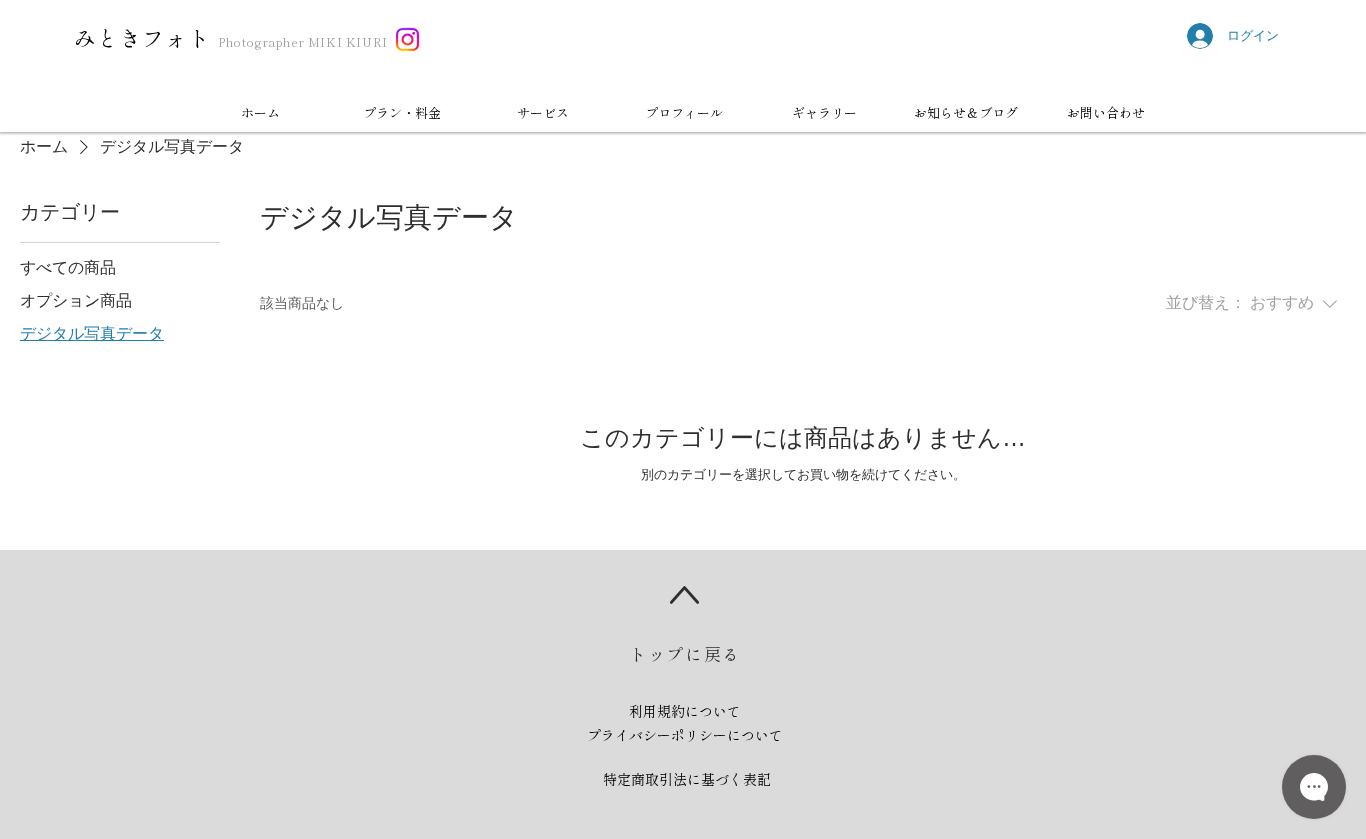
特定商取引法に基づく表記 (687, 779)
